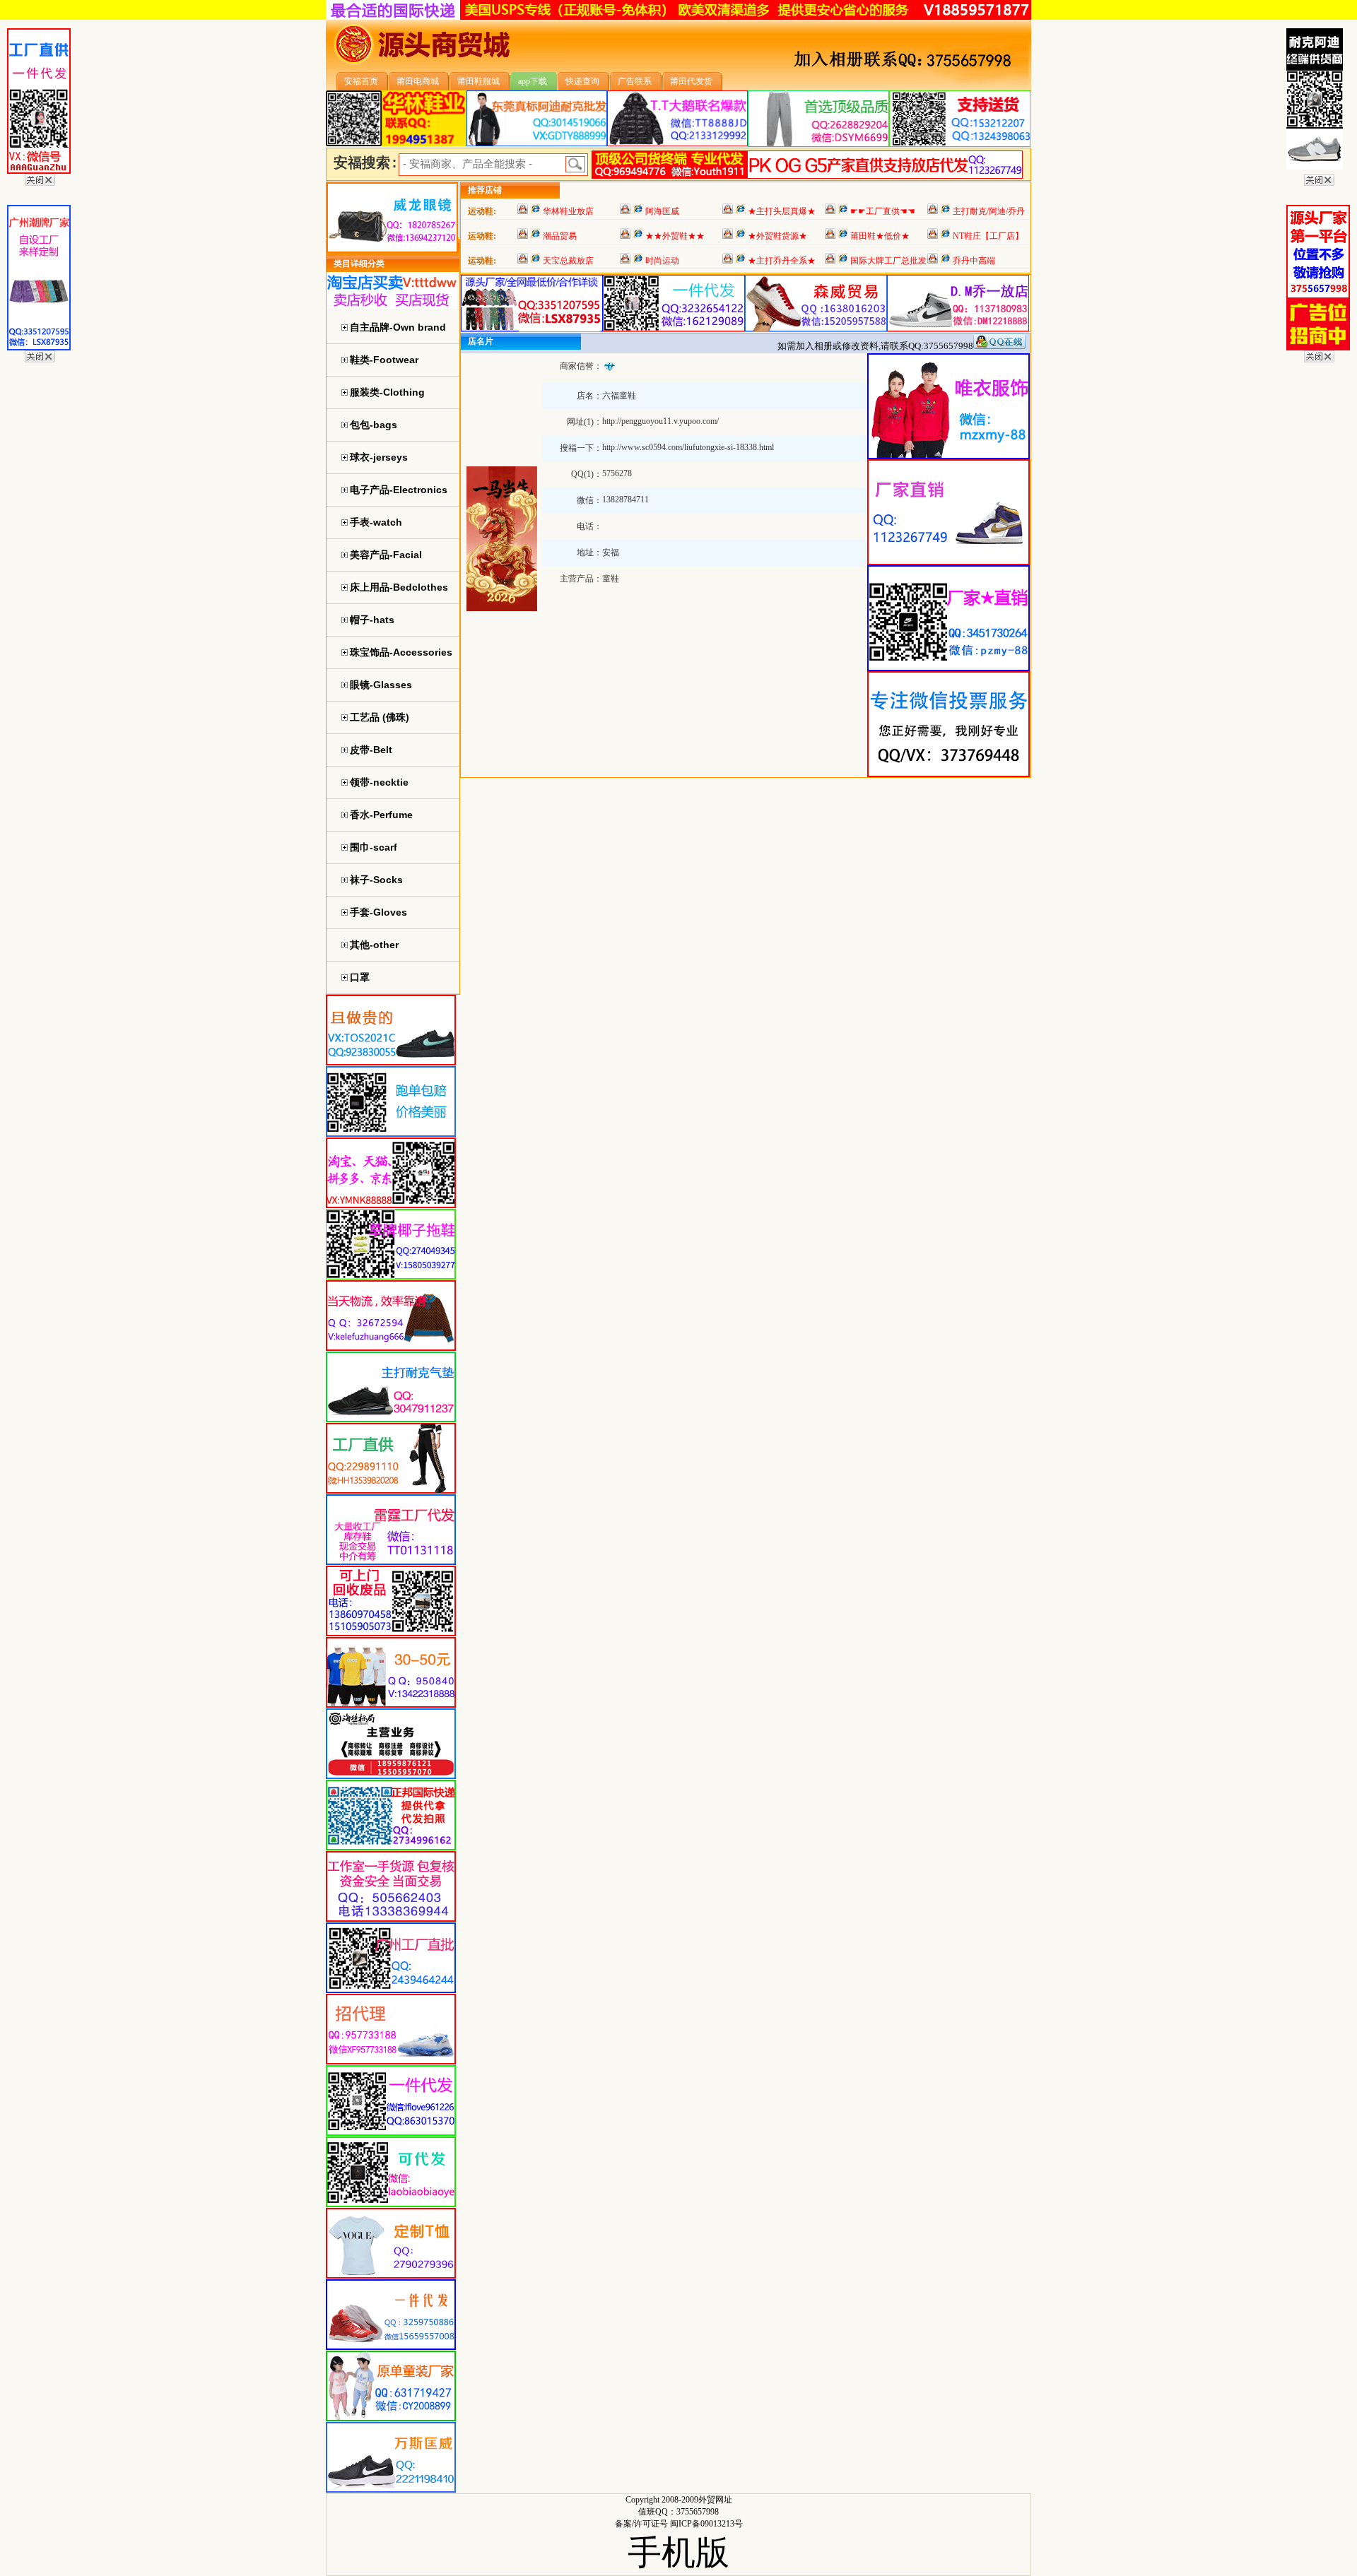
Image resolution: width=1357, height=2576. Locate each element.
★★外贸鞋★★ (675, 236)
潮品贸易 (560, 236)
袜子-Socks (376, 880)
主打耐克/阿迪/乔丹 (989, 211)
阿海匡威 (662, 211)
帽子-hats (372, 620)
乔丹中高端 (974, 261)
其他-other (374, 945)
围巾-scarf (374, 847)
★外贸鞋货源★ (777, 236)
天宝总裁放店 (568, 261)
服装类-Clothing (387, 392)
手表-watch (376, 522)
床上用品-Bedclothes (399, 587)
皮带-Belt (371, 750)
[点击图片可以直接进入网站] (535, 211)
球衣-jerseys (379, 457)
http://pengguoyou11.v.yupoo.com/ (660, 421)
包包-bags (374, 425)
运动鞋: (482, 211)
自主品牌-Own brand (398, 327)
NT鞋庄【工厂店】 (988, 236)
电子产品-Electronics (399, 490)
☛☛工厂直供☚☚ (883, 211)
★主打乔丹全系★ (782, 261)
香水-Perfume (381, 815)
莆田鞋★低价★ (880, 236)
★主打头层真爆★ (782, 211)
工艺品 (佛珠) (380, 717)
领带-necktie (379, 782)
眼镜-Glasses (381, 685)
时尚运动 (662, 261)
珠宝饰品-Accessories (401, 652)
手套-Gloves (378, 912)
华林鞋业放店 (568, 211)
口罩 (360, 977)
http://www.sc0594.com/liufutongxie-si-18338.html (688, 447)
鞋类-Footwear (384, 360)
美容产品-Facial (386, 555)
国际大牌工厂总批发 (888, 261)
